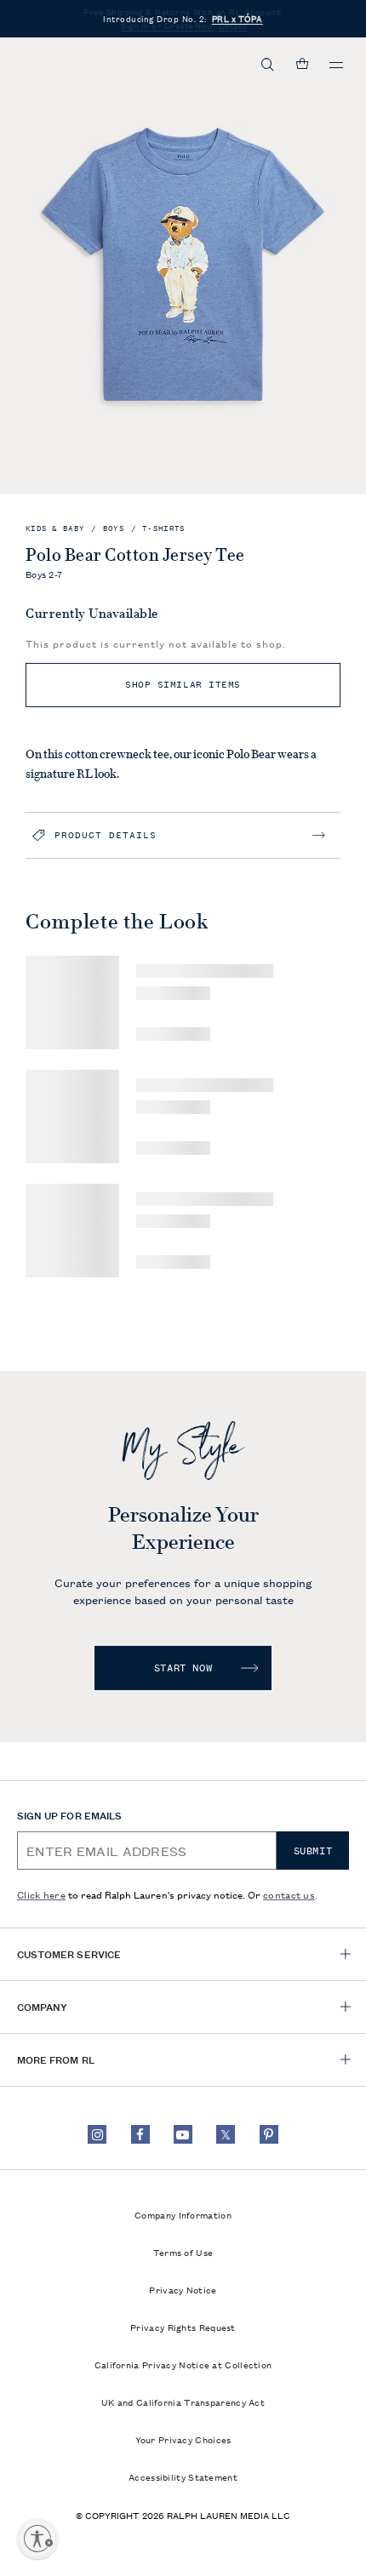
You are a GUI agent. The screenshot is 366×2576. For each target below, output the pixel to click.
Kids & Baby (55, 529)
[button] (268, 65)
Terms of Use (183, 2252)
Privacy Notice (183, 2289)
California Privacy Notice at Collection (183, 2364)
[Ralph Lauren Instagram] (97, 2134)
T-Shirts (163, 529)
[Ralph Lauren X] (226, 2134)
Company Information (183, 2214)
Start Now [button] (183, 1668)
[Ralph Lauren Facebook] (140, 2134)
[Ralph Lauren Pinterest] (269, 2134)
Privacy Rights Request (183, 2327)
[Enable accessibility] (37, 2539)
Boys (114, 529)
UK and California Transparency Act (183, 2402)
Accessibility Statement (183, 2476)
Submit (313, 1851)
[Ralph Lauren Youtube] (183, 2134)
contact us (289, 1894)
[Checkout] (302, 65)
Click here (41, 1894)
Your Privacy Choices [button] (183, 2439)
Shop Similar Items (183, 685)
